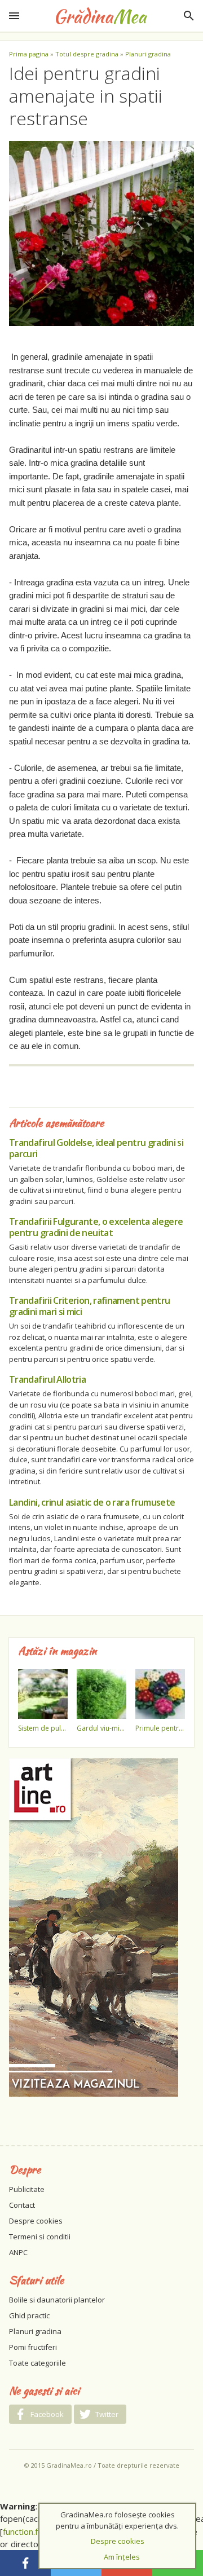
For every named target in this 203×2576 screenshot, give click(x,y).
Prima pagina (29, 54)
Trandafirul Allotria (47, 1379)
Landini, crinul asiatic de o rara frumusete (92, 1502)
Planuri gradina (148, 54)
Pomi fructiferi (33, 2347)
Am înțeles (122, 2557)
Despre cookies (36, 2221)
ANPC (18, 2252)
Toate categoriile (37, 2363)
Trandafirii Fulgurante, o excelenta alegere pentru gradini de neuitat (96, 1227)
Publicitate (27, 2189)
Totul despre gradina (87, 54)
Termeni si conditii (40, 2237)
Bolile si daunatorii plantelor (57, 2300)
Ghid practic (29, 2315)
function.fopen (30, 2531)
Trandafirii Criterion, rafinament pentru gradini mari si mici (89, 1306)
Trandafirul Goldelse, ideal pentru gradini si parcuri (96, 1148)
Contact (22, 2205)
